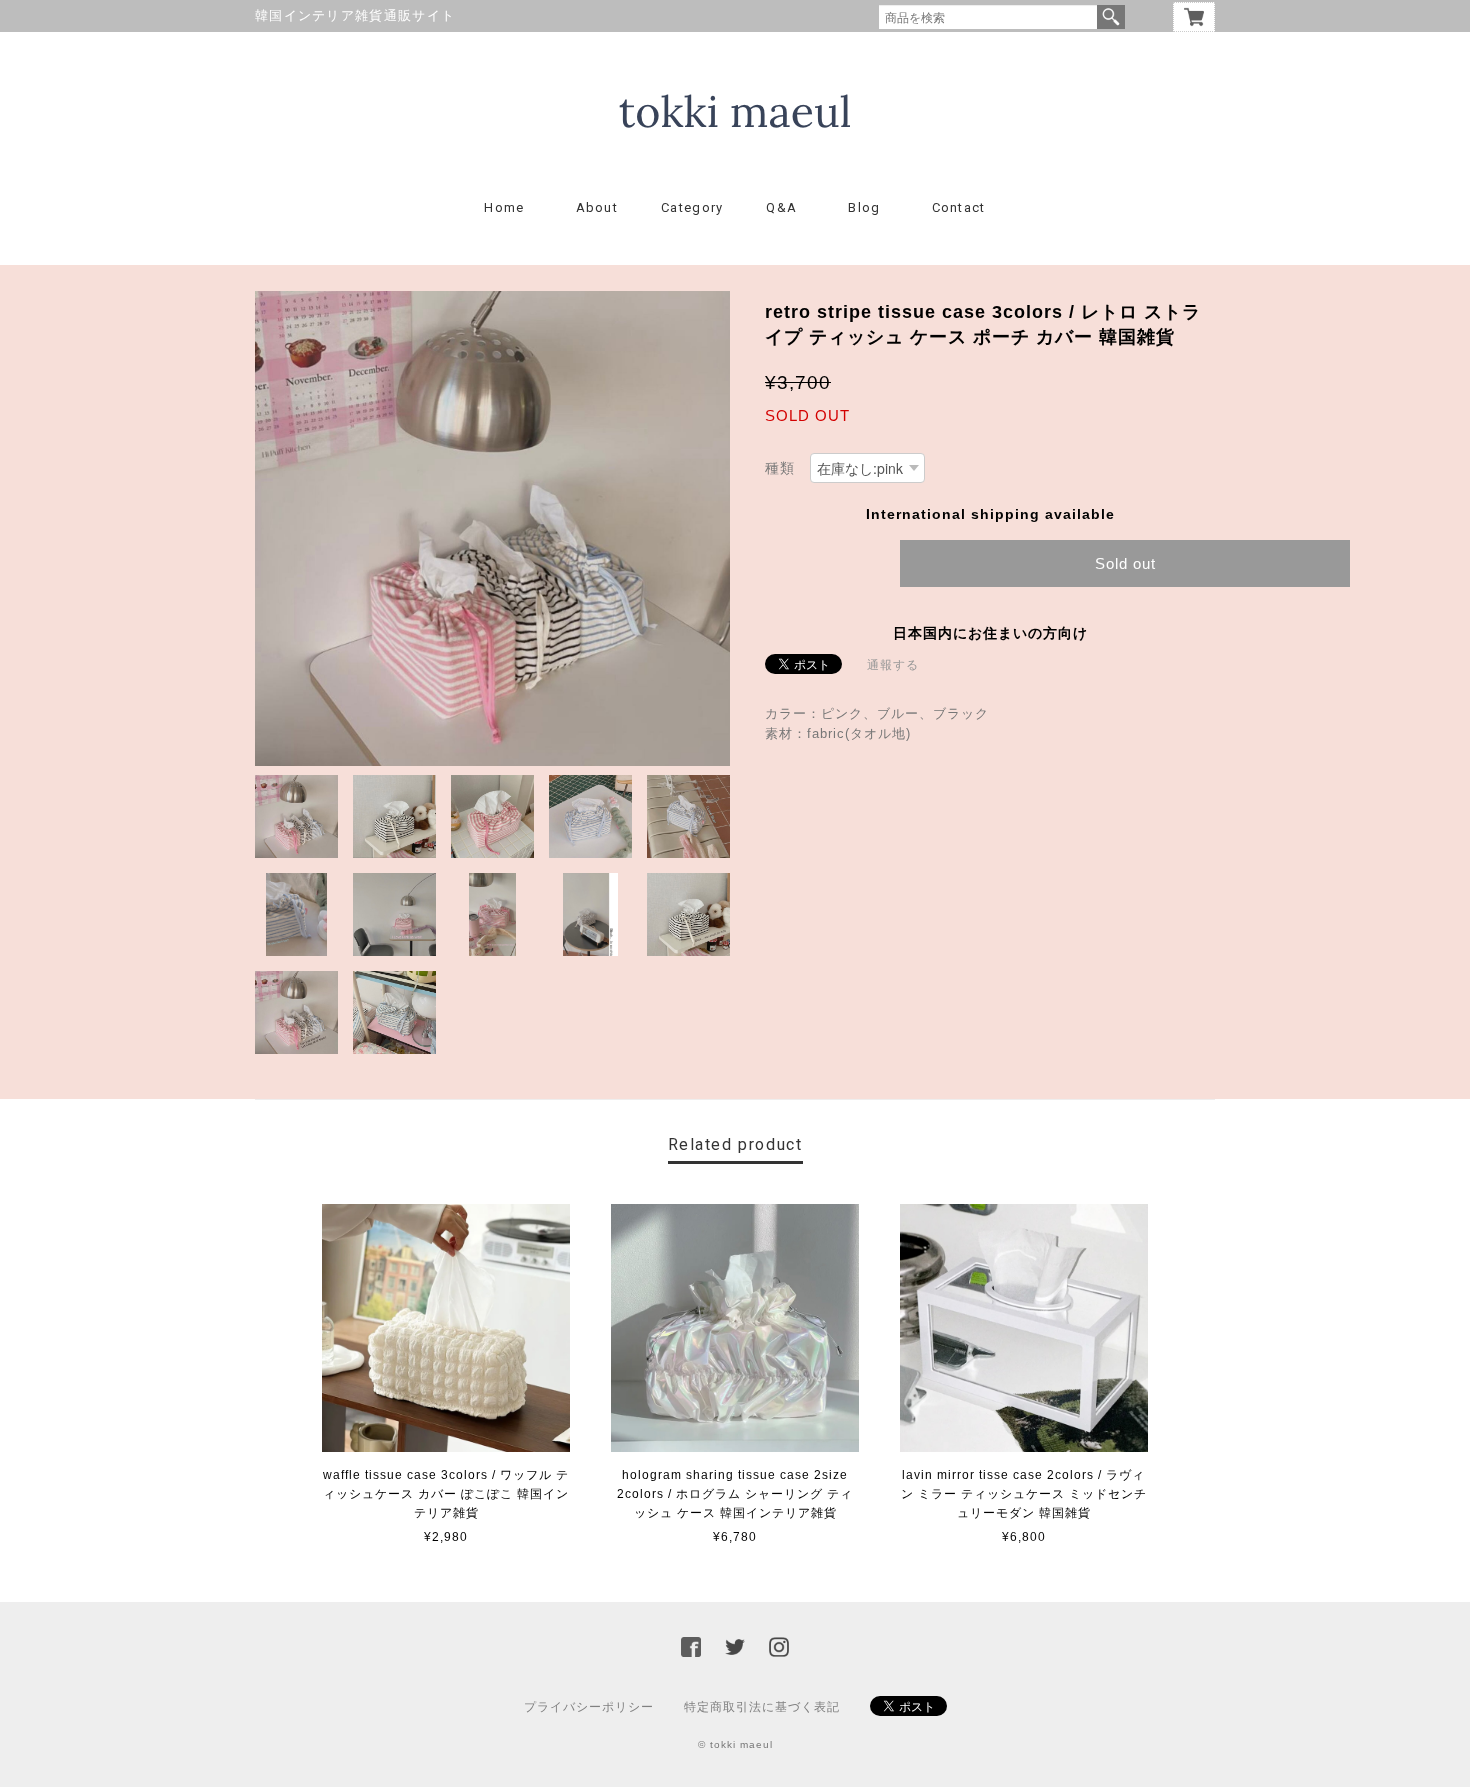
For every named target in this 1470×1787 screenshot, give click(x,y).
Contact (959, 207)
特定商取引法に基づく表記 (762, 1707)
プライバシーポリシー (589, 1707)
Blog (864, 207)
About (597, 207)
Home (504, 207)
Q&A (781, 207)
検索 (1111, 17)
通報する (893, 665)
